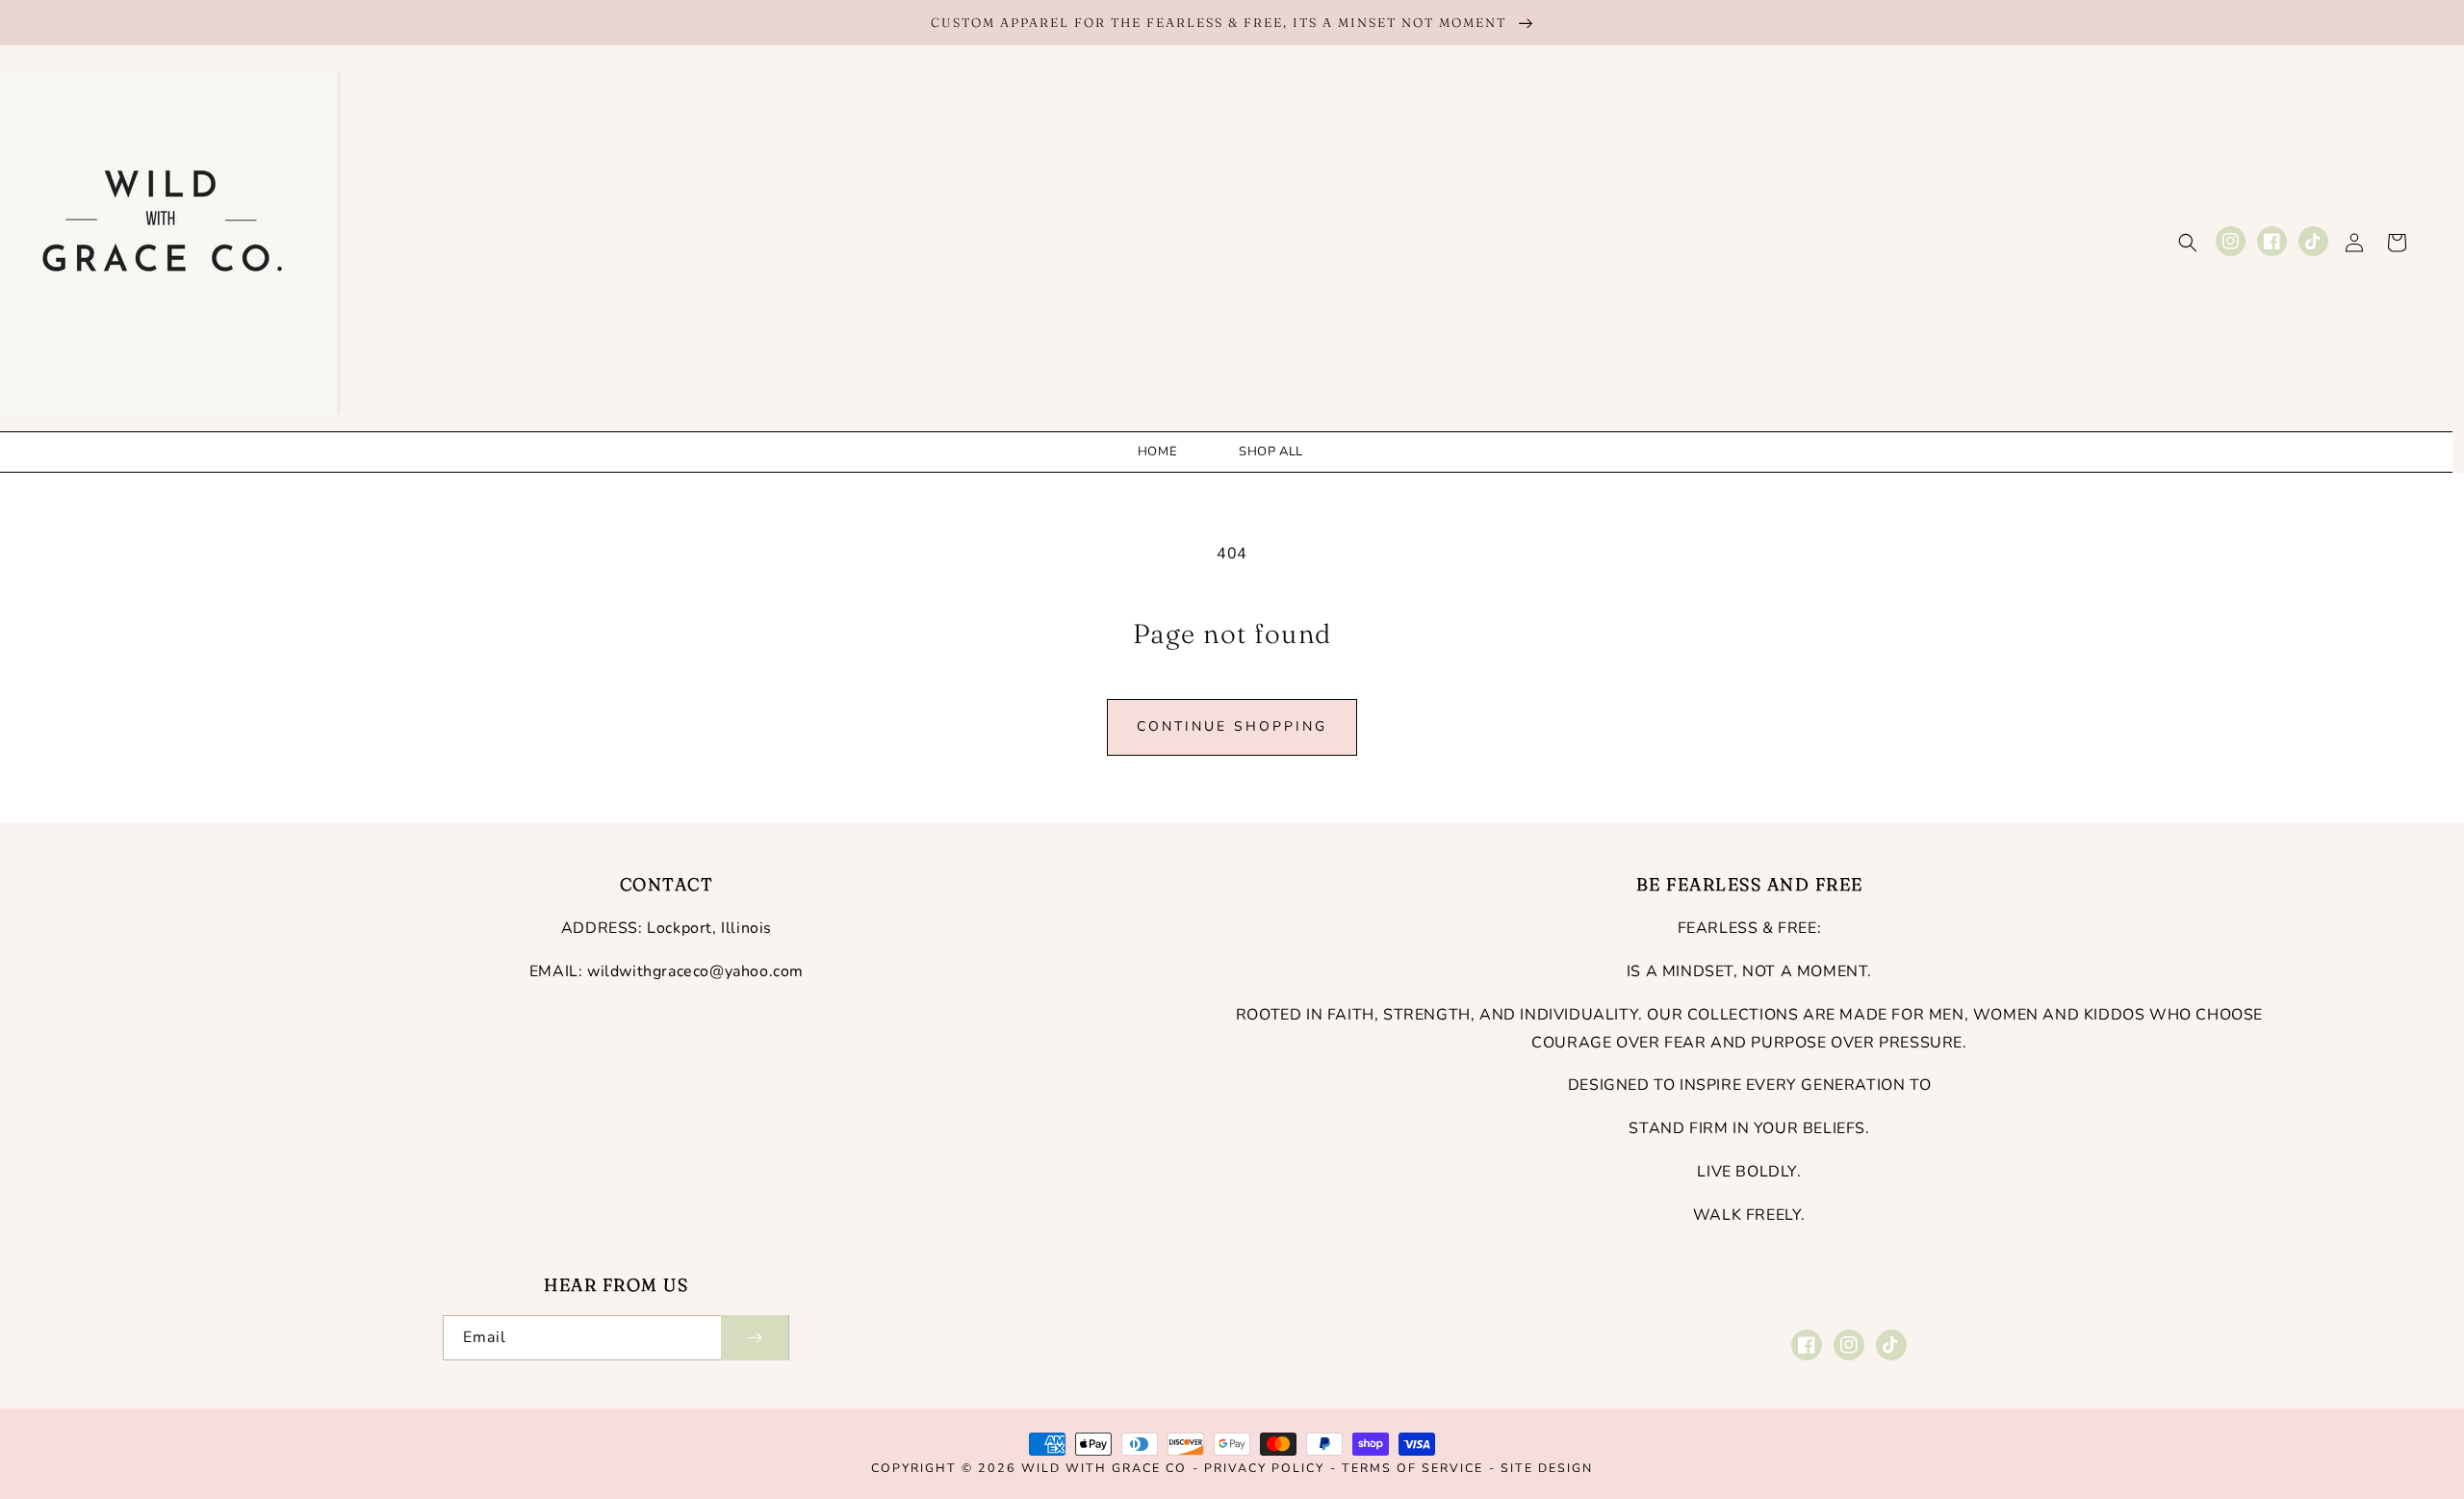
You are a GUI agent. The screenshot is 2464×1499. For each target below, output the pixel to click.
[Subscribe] (755, 1338)
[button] (2188, 243)
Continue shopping (1232, 726)
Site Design (1547, 1468)
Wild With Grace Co (1104, 1468)
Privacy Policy (1264, 1468)
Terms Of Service (1412, 1468)
